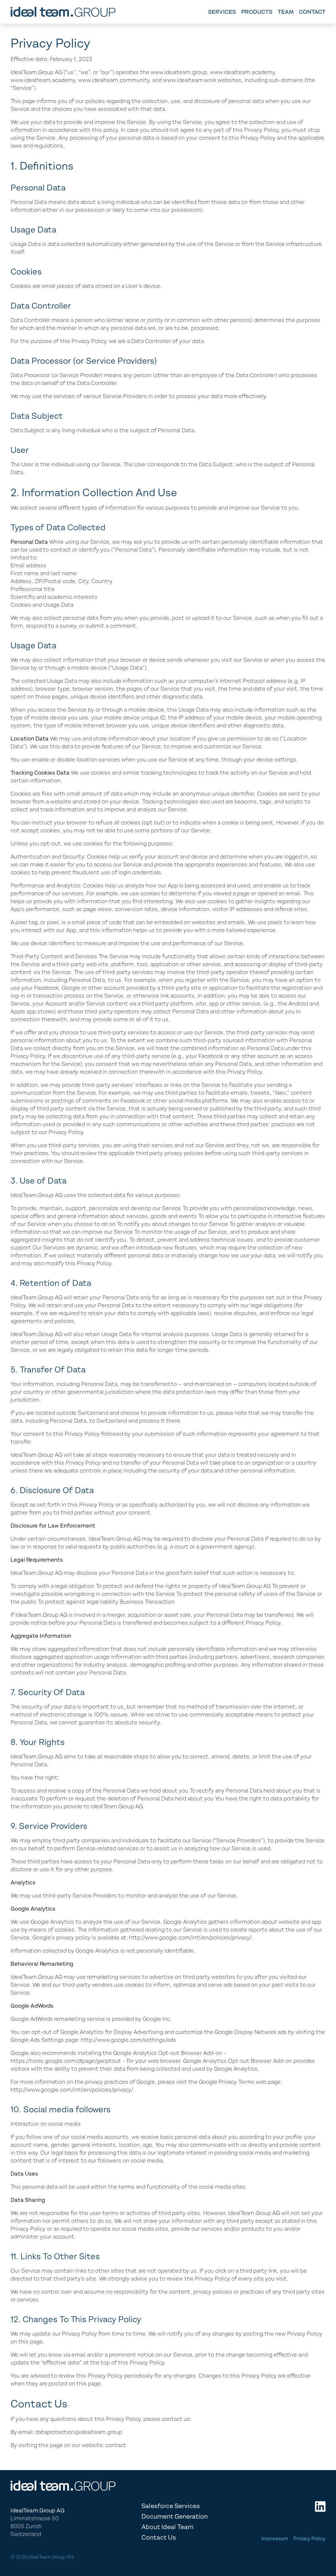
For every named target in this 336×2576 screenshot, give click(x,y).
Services (222, 12)
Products (257, 12)
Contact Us (159, 2537)
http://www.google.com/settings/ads (128, 2040)
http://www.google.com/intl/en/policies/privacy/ (190, 1937)
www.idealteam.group (179, 72)
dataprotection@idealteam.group (79, 2432)
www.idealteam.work (190, 80)
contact (312, 12)
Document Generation (175, 2516)
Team (286, 12)
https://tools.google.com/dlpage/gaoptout (66, 2061)
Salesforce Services (171, 2506)
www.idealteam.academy (242, 72)
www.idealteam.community (114, 80)
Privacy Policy (309, 2538)
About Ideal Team (168, 2527)
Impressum (275, 2538)
